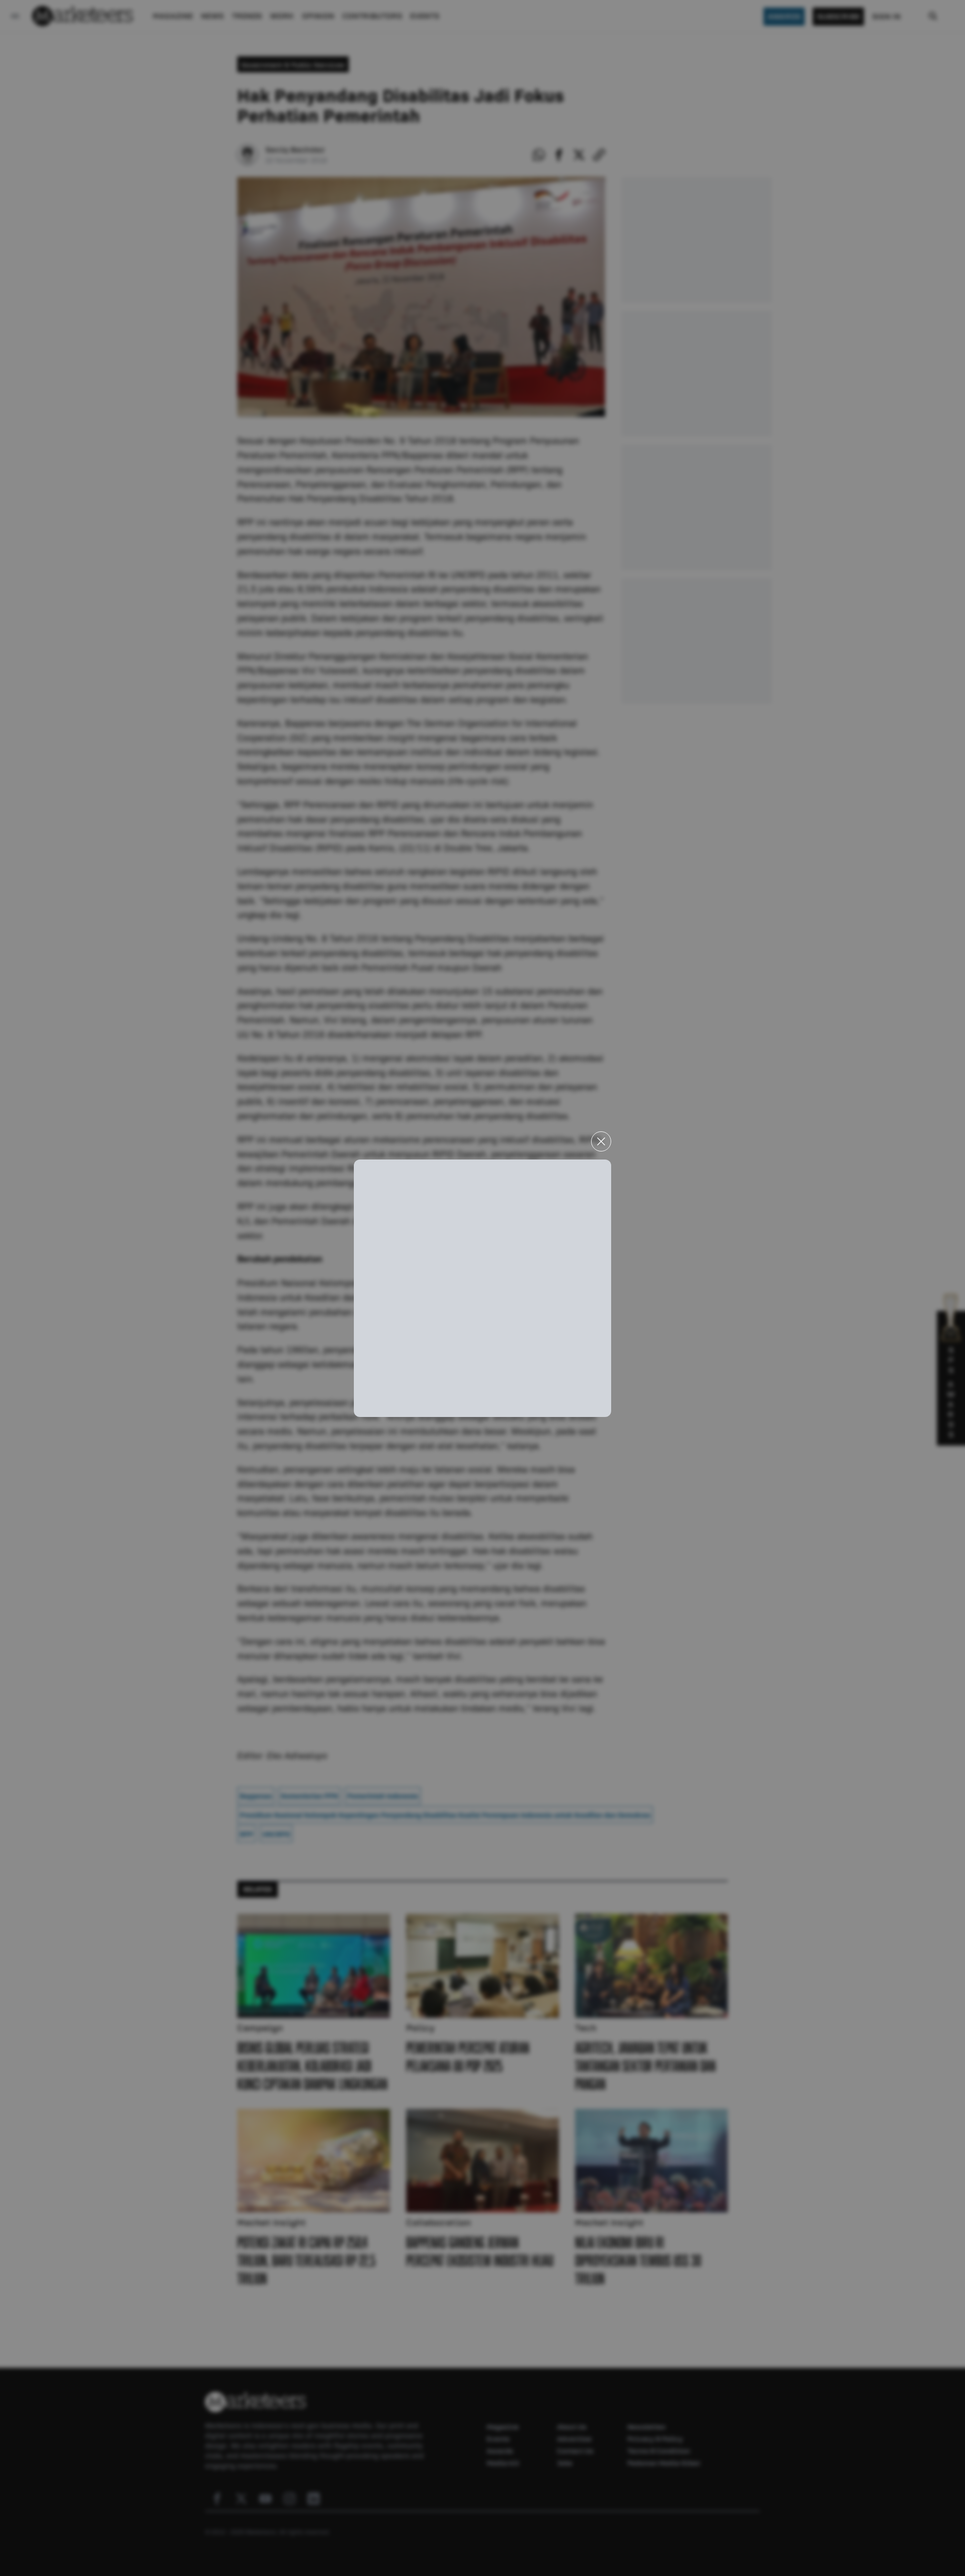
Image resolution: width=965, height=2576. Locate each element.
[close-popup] (601, 1141)
